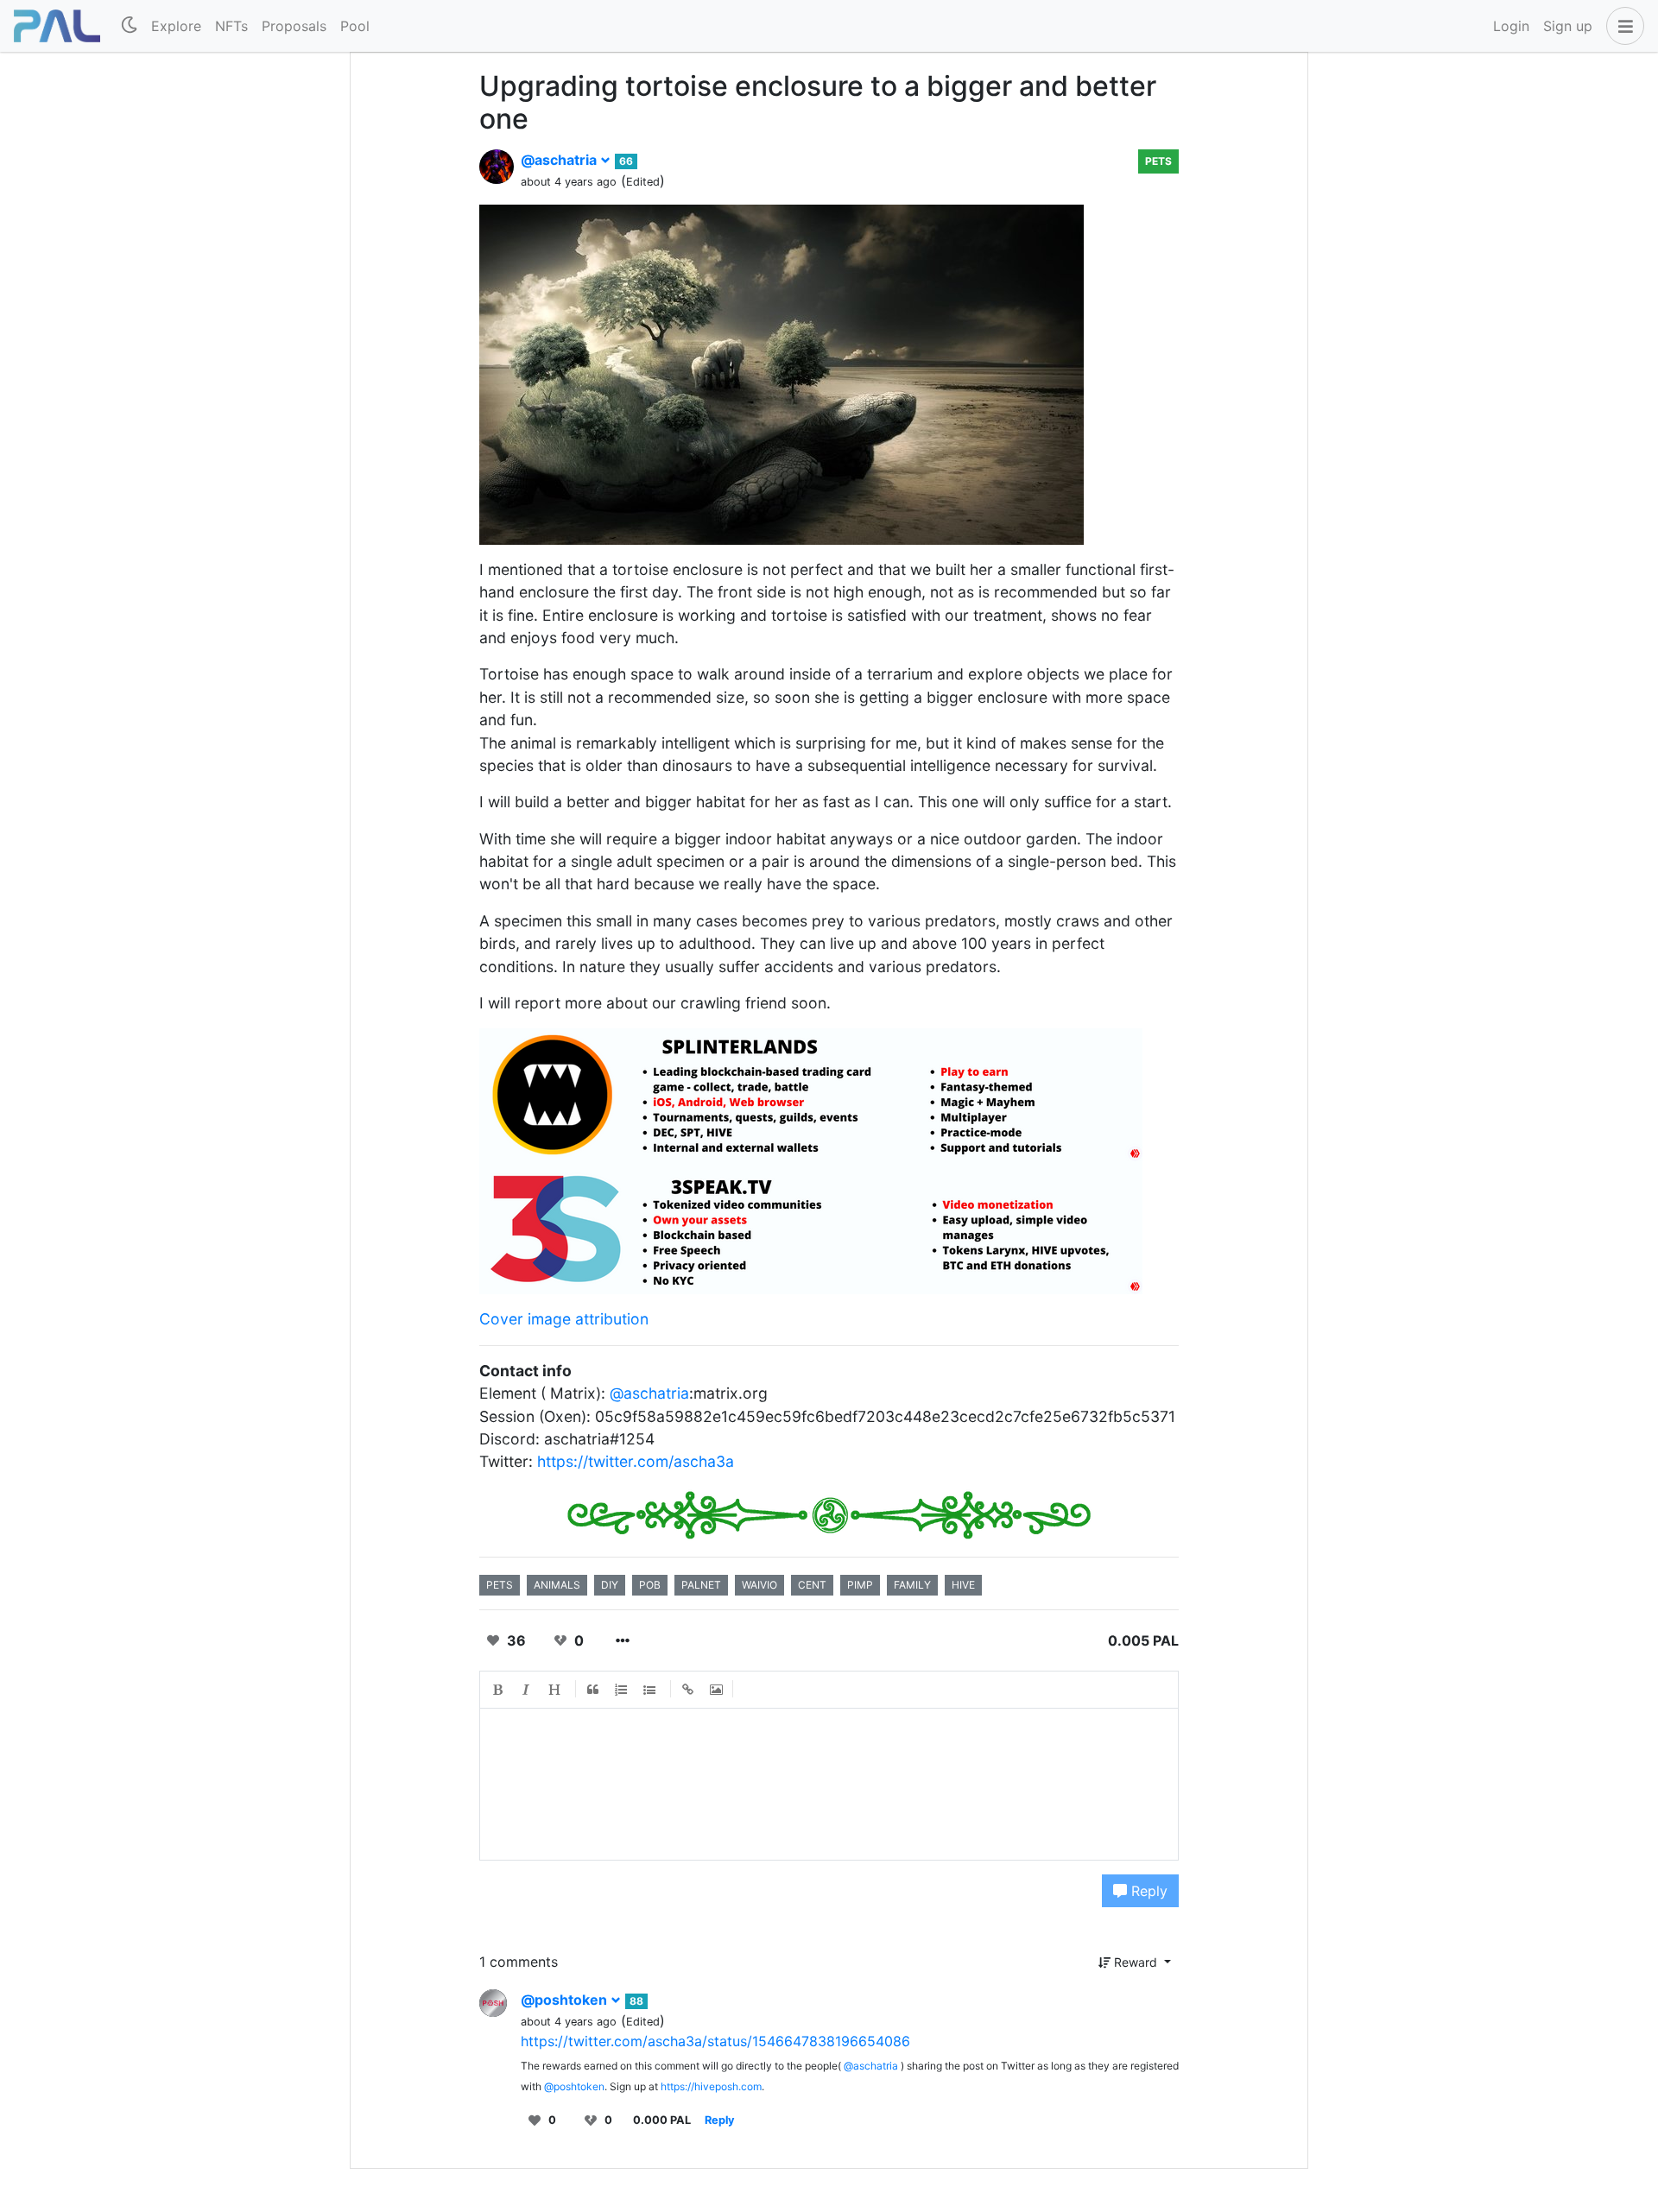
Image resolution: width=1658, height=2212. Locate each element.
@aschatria (560, 160)
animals (557, 1585)
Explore (176, 26)
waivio (759, 1585)
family (912, 1585)
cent (812, 1585)
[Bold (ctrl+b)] (498, 1690)
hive (963, 1585)
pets (1158, 161)
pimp (860, 1585)
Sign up (1568, 26)
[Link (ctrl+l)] (688, 1690)
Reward (1136, 1962)
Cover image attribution (564, 1319)
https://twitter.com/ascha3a (636, 1461)
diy (610, 1585)
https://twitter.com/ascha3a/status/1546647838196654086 (715, 2041)
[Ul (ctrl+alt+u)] (650, 1690)
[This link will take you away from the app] (811, 1093)
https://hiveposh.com (711, 2086)
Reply (1147, 1891)
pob (650, 1585)
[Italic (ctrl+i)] (527, 1690)
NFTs (231, 26)
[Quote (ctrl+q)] (593, 1690)
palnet (701, 1585)
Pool (355, 26)
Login (1511, 26)
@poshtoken (566, 2000)
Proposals (294, 26)
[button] (1622, 26)
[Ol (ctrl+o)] (622, 1690)
